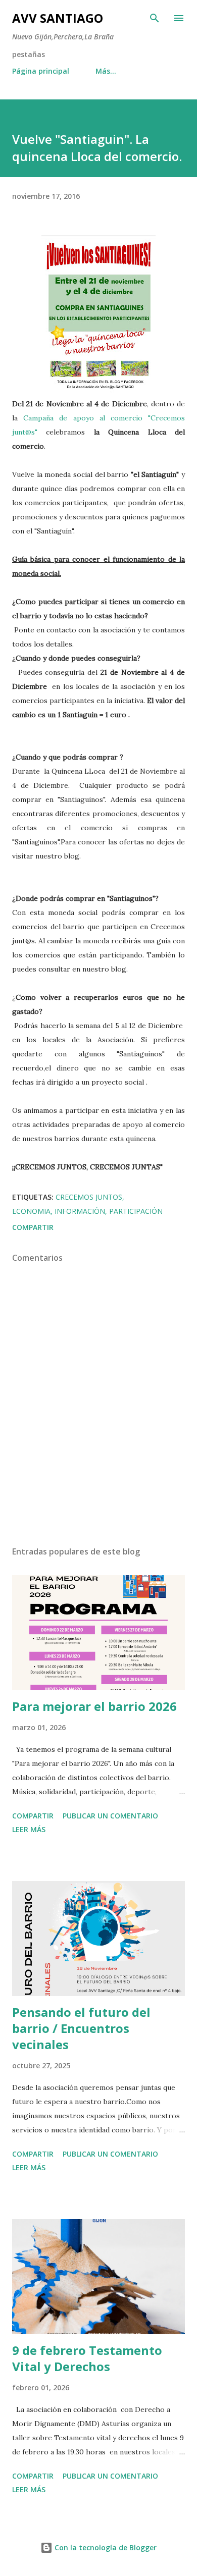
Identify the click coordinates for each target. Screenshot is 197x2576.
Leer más (29, 1829)
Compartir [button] (33, 1227)
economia (31, 1211)
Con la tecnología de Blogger (105, 2547)
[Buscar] (155, 18)
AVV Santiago (58, 18)
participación (136, 1211)
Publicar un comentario (110, 1816)
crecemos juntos (89, 1197)
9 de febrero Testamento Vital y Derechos (87, 2358)
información (80, 1211)
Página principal (41, 71)
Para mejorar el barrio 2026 (94, 1706)
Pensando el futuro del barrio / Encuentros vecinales (81, 2028)
